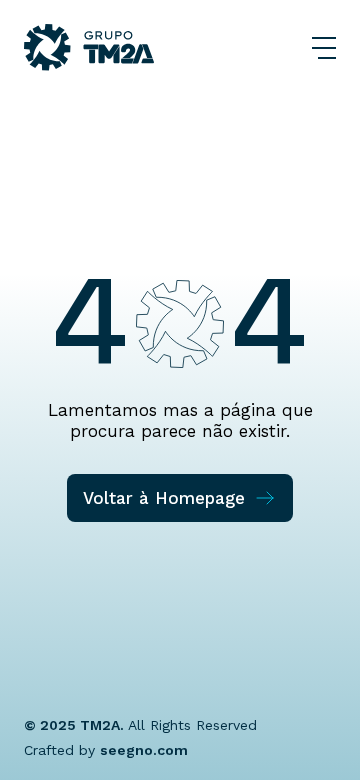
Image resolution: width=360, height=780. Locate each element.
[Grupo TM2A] (89, 47)
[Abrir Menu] (324, 48)
